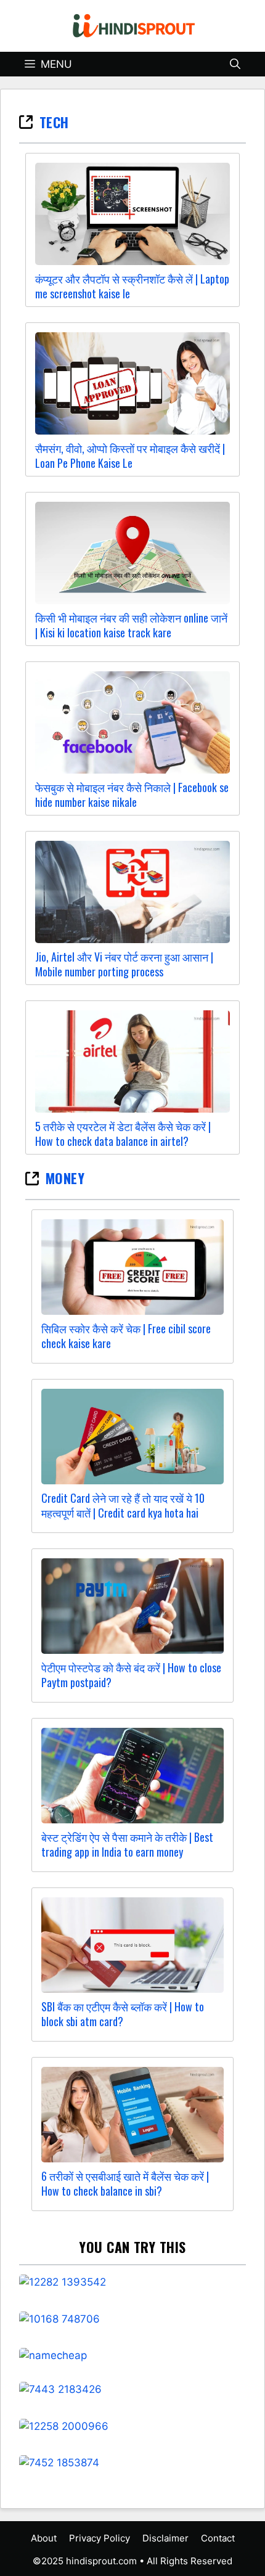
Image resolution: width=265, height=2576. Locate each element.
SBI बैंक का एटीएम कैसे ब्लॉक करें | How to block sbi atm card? (123, 2014)
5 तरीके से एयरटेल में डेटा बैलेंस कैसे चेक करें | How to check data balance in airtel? (123, 1134)
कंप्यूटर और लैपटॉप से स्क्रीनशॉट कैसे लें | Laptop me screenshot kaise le (132, 286)
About (44, 2538)
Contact (218, 2538)
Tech (54, 122)
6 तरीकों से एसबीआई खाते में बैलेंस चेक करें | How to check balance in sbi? (125, 2183)
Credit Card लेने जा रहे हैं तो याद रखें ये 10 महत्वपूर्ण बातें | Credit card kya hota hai (123, 1505)
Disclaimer (165, 2538)
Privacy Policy (100, 2538)
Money (65, 1178)
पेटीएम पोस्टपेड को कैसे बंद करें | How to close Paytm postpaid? (131, 1675)
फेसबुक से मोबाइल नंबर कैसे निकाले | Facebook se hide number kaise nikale (132, 795)
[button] (235, 64)
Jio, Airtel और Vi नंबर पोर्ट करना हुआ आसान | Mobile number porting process (124, 964)
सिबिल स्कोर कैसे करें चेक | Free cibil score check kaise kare (126, 1336)
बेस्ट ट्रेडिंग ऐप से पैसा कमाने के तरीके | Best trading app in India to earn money (127, 1844)
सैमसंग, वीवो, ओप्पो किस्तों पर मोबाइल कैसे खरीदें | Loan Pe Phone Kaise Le (130, 456)
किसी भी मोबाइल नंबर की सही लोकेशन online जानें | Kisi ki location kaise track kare (131, 625)
